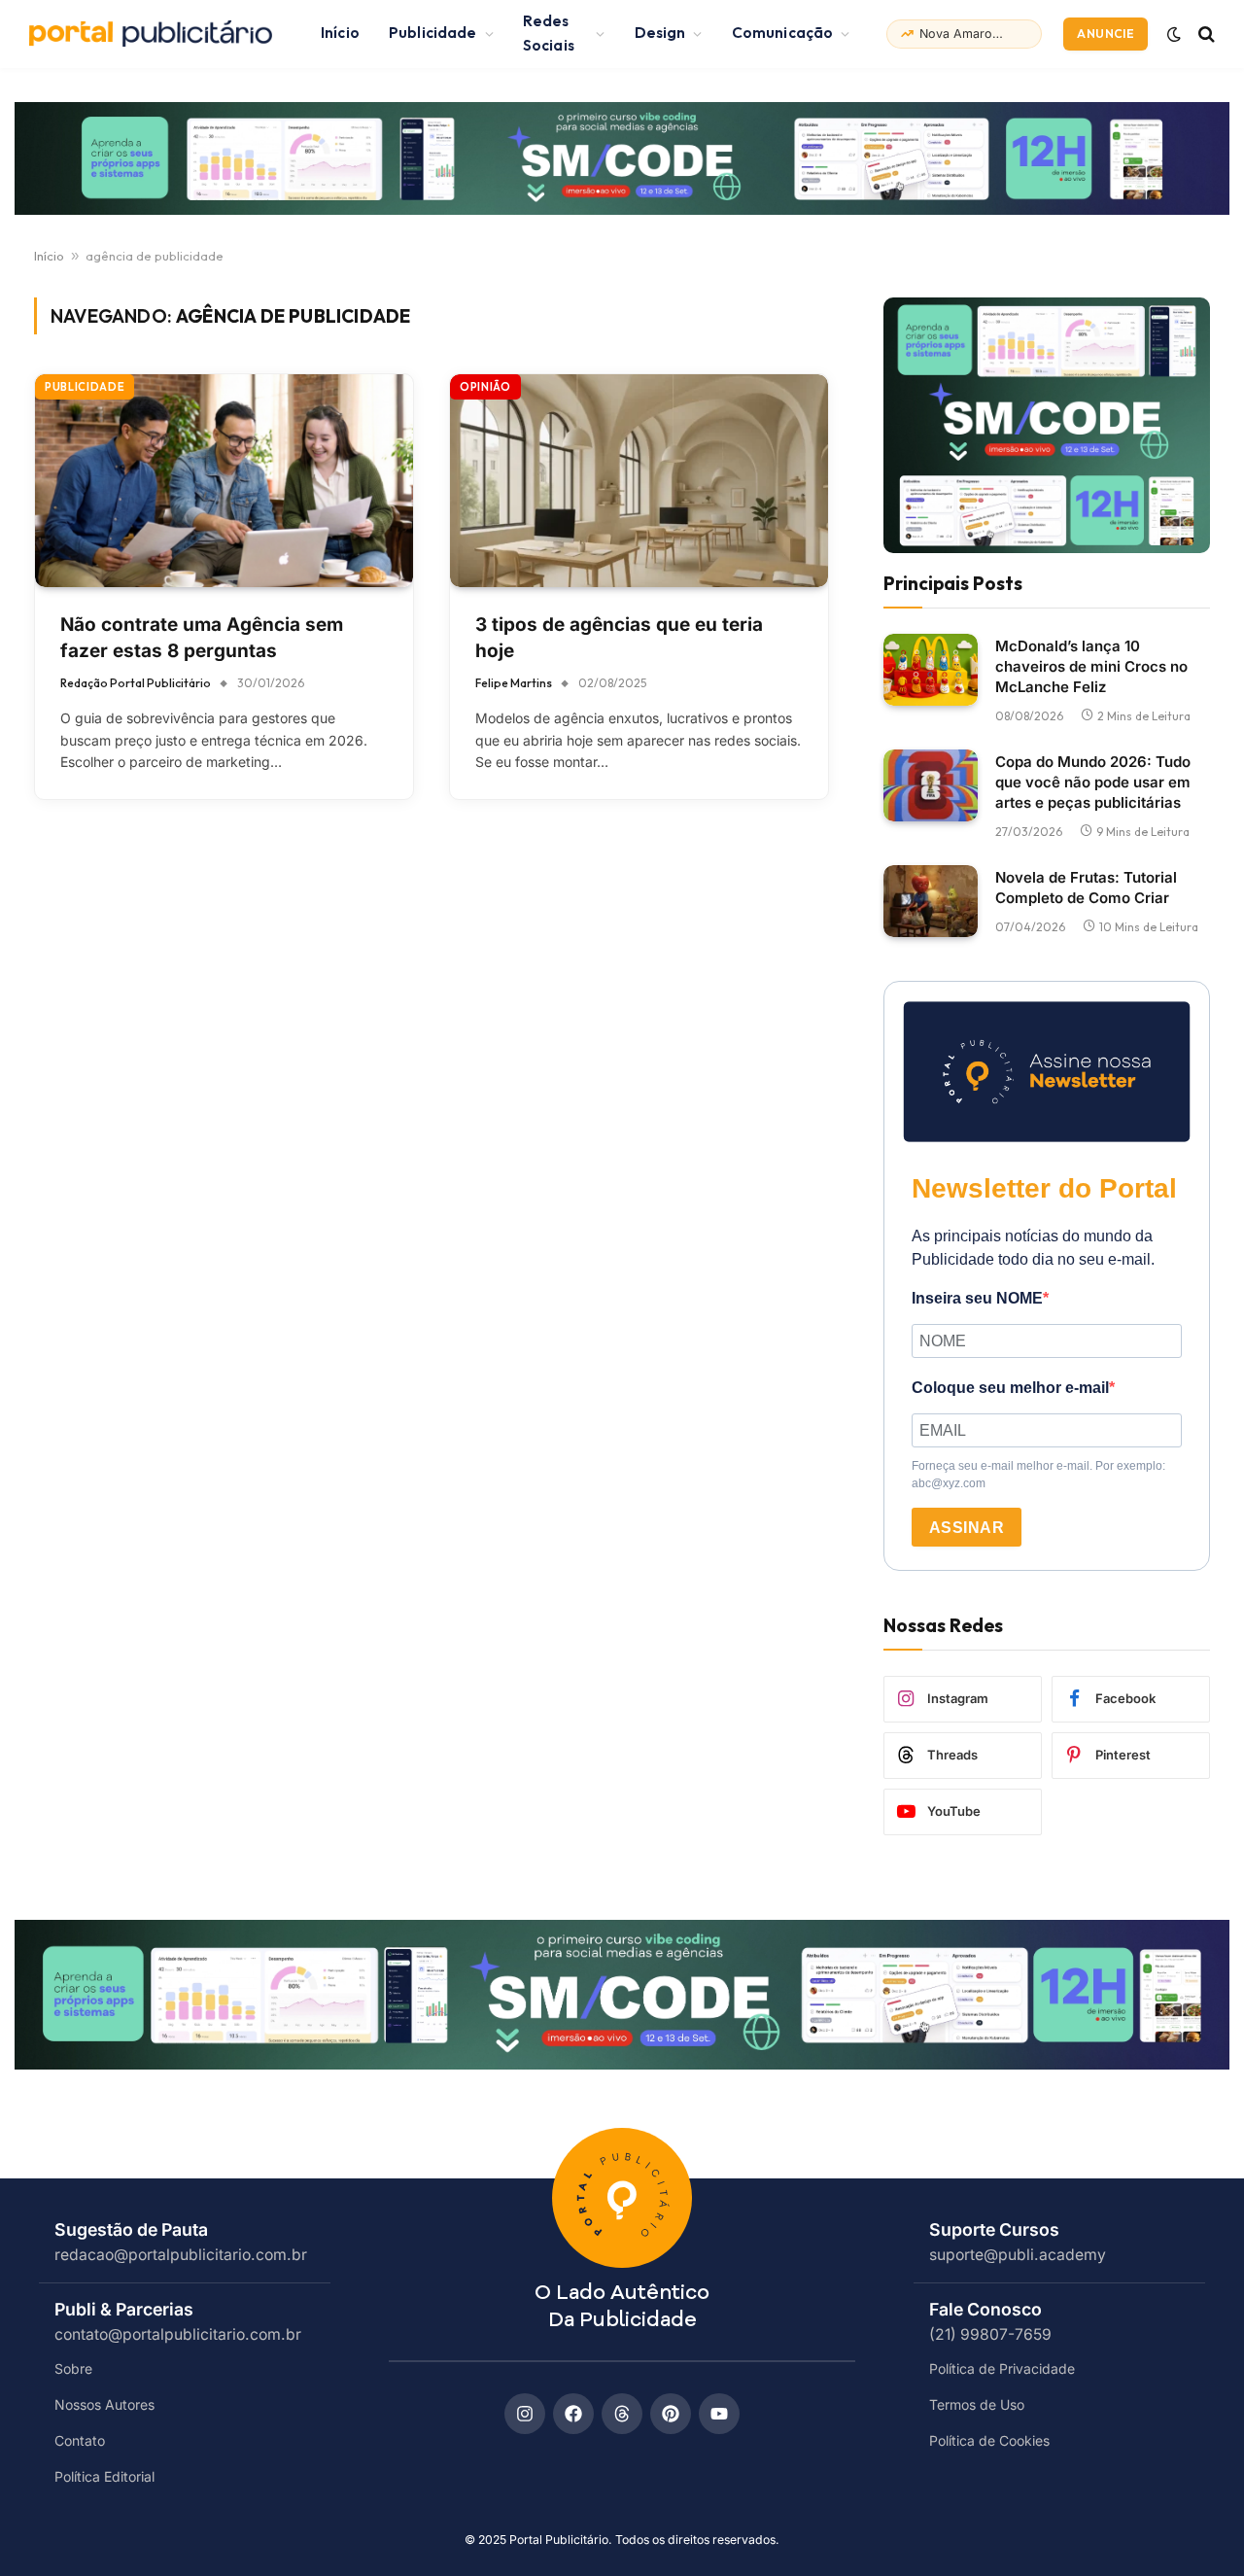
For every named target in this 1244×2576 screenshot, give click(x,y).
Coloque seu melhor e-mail (1010, 1388)
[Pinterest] (671, 2414)
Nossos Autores (104, 2404)
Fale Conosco (985, 2309)
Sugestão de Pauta (131, 2229)
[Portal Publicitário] (151, 34)
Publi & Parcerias (124, 2309)
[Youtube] (719, 2414)
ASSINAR (967, 1528)
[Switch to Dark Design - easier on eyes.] (1174, 34)
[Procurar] (1205, 34)
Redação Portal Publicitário (136, 683)
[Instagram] (525, 2414)
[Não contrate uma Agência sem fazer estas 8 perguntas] (224, 481)
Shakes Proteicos (964, 34)
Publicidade (433, 33)
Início (340, 33)
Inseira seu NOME (977, 1298)
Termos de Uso (977, 2404)
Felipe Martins (514, 683)
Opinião (485, 387)
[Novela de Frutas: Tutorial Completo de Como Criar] (931, 902)
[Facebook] (573, 2414)
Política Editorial (104, 2476)
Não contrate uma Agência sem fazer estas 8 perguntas (202, 638)
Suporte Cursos (994, 2229)
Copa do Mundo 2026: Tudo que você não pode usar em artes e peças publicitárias (1093, 782)
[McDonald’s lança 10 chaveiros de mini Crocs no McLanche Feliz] (931, 670)
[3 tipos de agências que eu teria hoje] (639, 481)
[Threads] (622, 2414)
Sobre (73, 2368)
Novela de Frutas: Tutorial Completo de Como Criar (1086, 888)
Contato (80, 2440)
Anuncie (1106, 34)
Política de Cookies (989, 2440)
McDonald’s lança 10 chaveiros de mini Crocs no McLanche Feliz (1091, 666)
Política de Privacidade (1002, 2368)
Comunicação (783, 33)
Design (660, 33)
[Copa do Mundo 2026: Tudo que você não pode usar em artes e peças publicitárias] (931, 786)
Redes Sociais (549, 33)
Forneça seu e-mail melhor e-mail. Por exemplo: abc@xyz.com (1038, 1475)
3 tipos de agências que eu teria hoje (619, 638)
